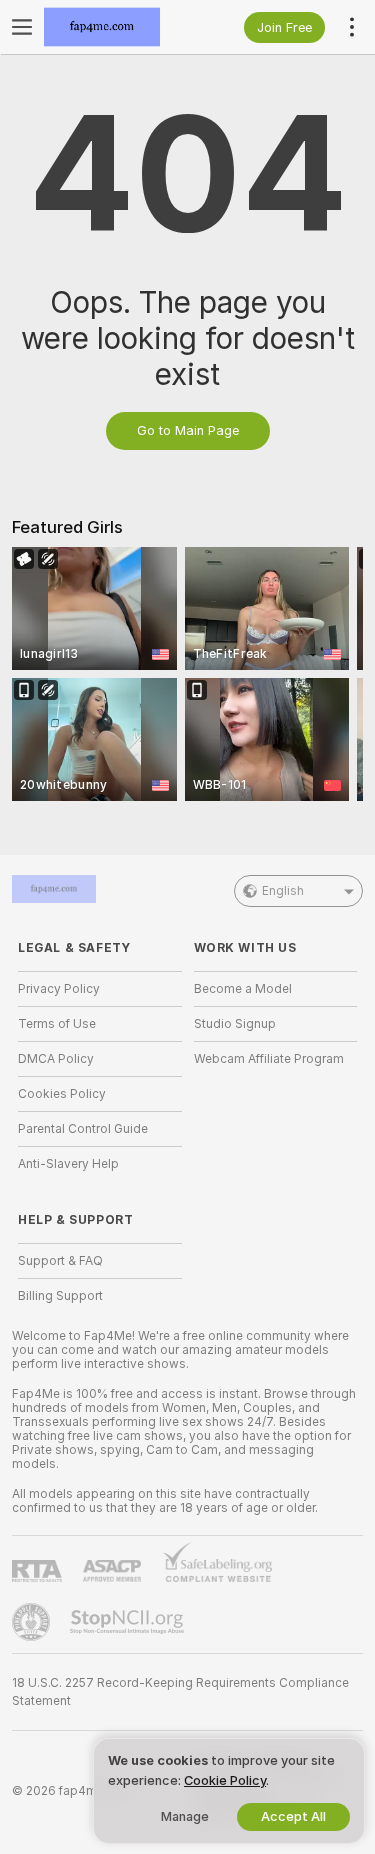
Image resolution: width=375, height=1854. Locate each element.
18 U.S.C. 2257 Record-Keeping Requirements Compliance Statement (180, 1692)
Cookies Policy (62, 1094)
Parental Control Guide (83, 1129)
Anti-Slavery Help (68, 1164)
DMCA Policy (56, 1059)
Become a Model (243, 989)
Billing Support (60, 1296)
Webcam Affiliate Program (269, 1059)
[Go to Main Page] (116, 27)
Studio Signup (235, 1024)
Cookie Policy (225, 1780)
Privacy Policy (59, 989)
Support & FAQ (60, 1261)
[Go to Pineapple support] (33, 1622)
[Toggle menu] (22, 27)
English (283, 891)
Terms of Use (57, 1024)
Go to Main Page (188, 430)
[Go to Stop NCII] (129, 1622)
